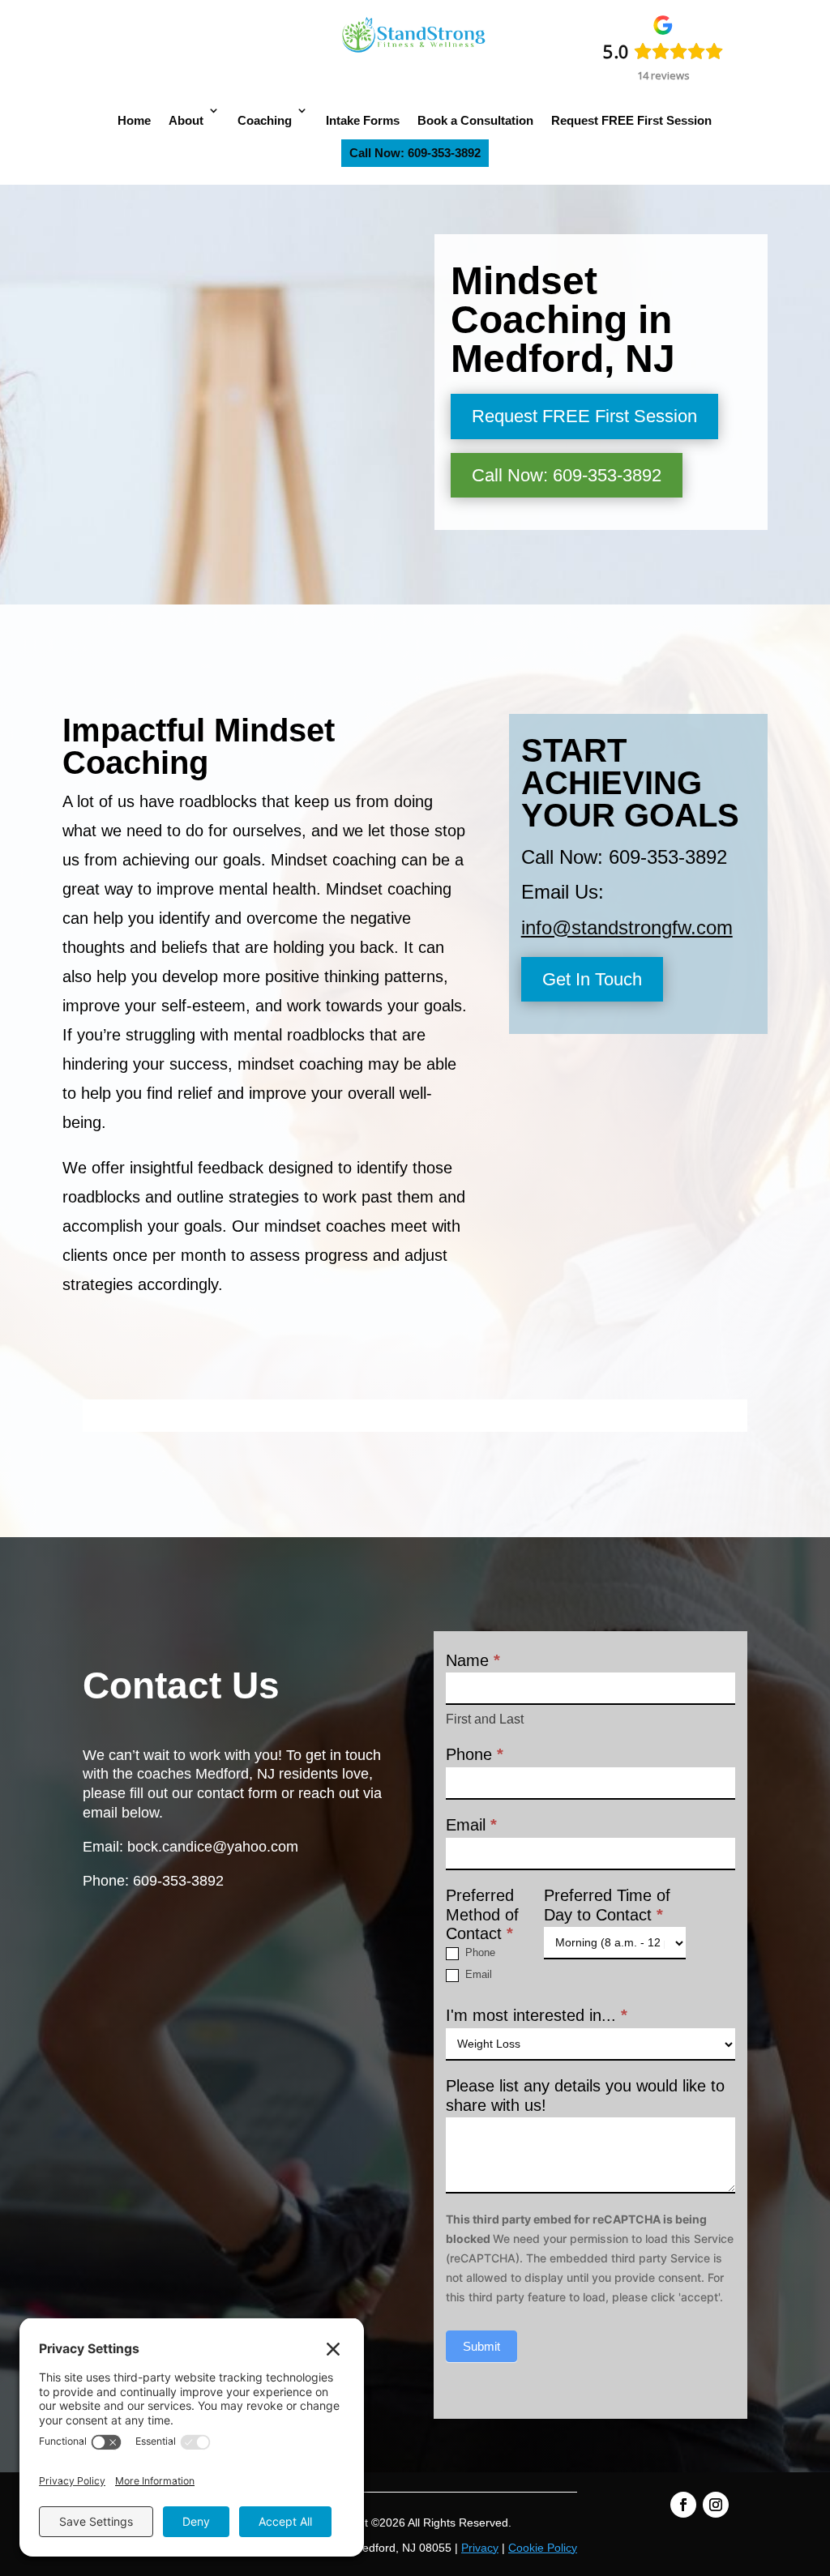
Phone (475, 1754)
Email (471, 1825)
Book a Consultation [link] (475, 120)
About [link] (186, 120)
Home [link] (134, 120)
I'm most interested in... (537, 2015)
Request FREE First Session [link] (631, 120)
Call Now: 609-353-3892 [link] (415, 153)
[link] (415, 53)
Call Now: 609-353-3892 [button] (567, 475)
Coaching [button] (265, 120)
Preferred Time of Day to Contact (607, 1905)
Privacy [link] (480, 2548)
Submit (481, 2346)
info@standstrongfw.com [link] (627, 927)
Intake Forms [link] (363, 120)
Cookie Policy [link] (543, 2548)
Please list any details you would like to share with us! (585, 2095)
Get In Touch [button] (592, 979)
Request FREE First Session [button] (584, 416)
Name (473, 1660)
